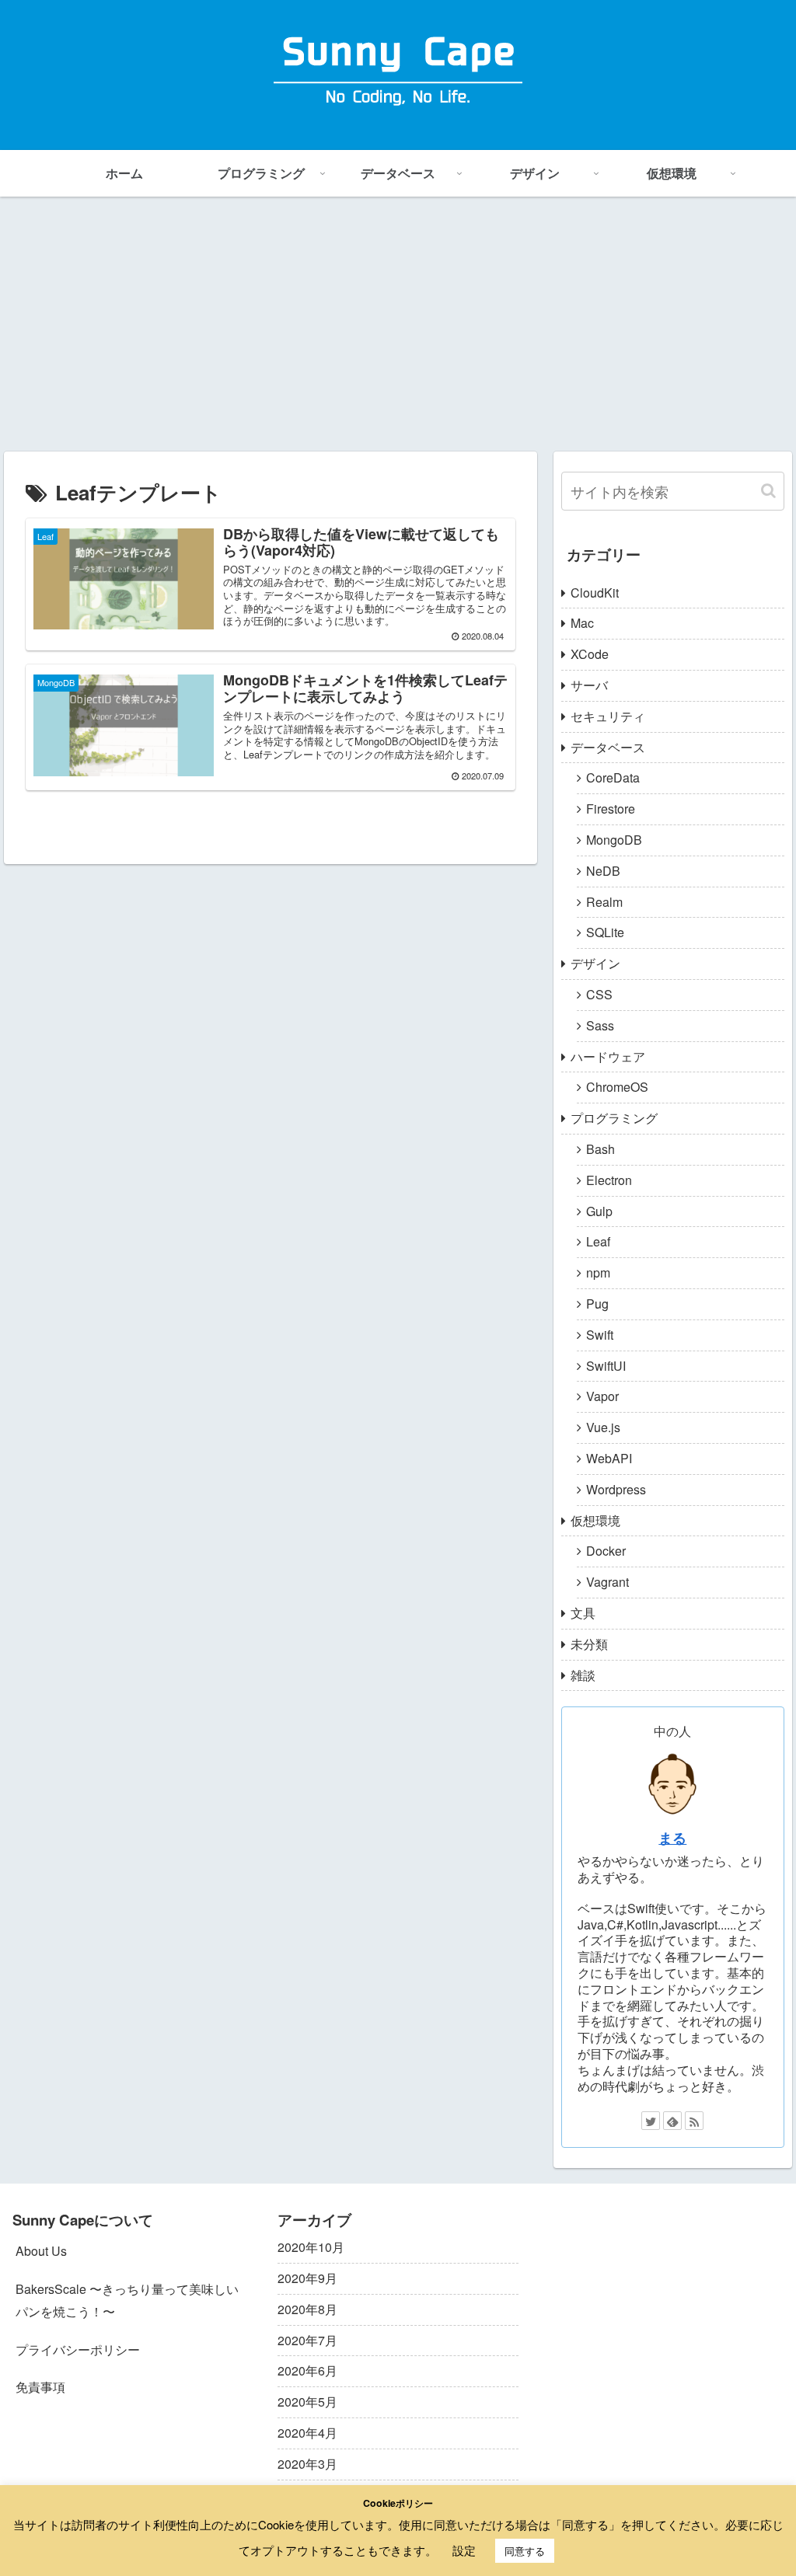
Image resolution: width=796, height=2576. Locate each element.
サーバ (589, 685)
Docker (606, 1551)
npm (598, 1272)
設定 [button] (464, 2550)
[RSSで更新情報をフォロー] (694, 2121)
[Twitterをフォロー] (651, 2121)
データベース (608, 747)
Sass (600, 1025)
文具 (583, 1613)
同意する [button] (525, 2551)
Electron (609, 1180)
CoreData (613, 777)
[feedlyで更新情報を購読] (672, 2121)
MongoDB (614, 840)
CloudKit (595, 593)
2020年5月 (307, 2402)
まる (672, 1837)
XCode (590, 654)
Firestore (611, 809)
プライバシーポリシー (78, 2349)
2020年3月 (307, 2464)
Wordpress (616, 1489)
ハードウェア (608, 1056)
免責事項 (40, 2387)
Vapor (602, 1396)
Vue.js (603, 1427)
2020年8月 (307, 2309)
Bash (600, 1149)
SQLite (605, 932)
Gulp (599, 1211)
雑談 (583, 1675)
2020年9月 (307, 2278)
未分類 (589, 1644)
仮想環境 (595, 1520)
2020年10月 (311, 2247)
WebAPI (609, 1458)
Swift (600, 1335)
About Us (41, 2251)
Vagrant (607, 1582)
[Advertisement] (398, 324)
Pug (597, 1304)
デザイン (595, 963)
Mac (582, 623)
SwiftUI (606, 1366)
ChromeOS (617, 1087)
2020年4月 (307, 2433)
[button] (768, 491)
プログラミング (614, 1118)
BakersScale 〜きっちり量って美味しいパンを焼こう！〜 (127, 2300)
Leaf (598, 1241)
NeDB (603, 871)
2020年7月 (307, 2340)
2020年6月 (307, 2370)
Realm (604, 902)
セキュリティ (608, 716)
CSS (599, 994)
